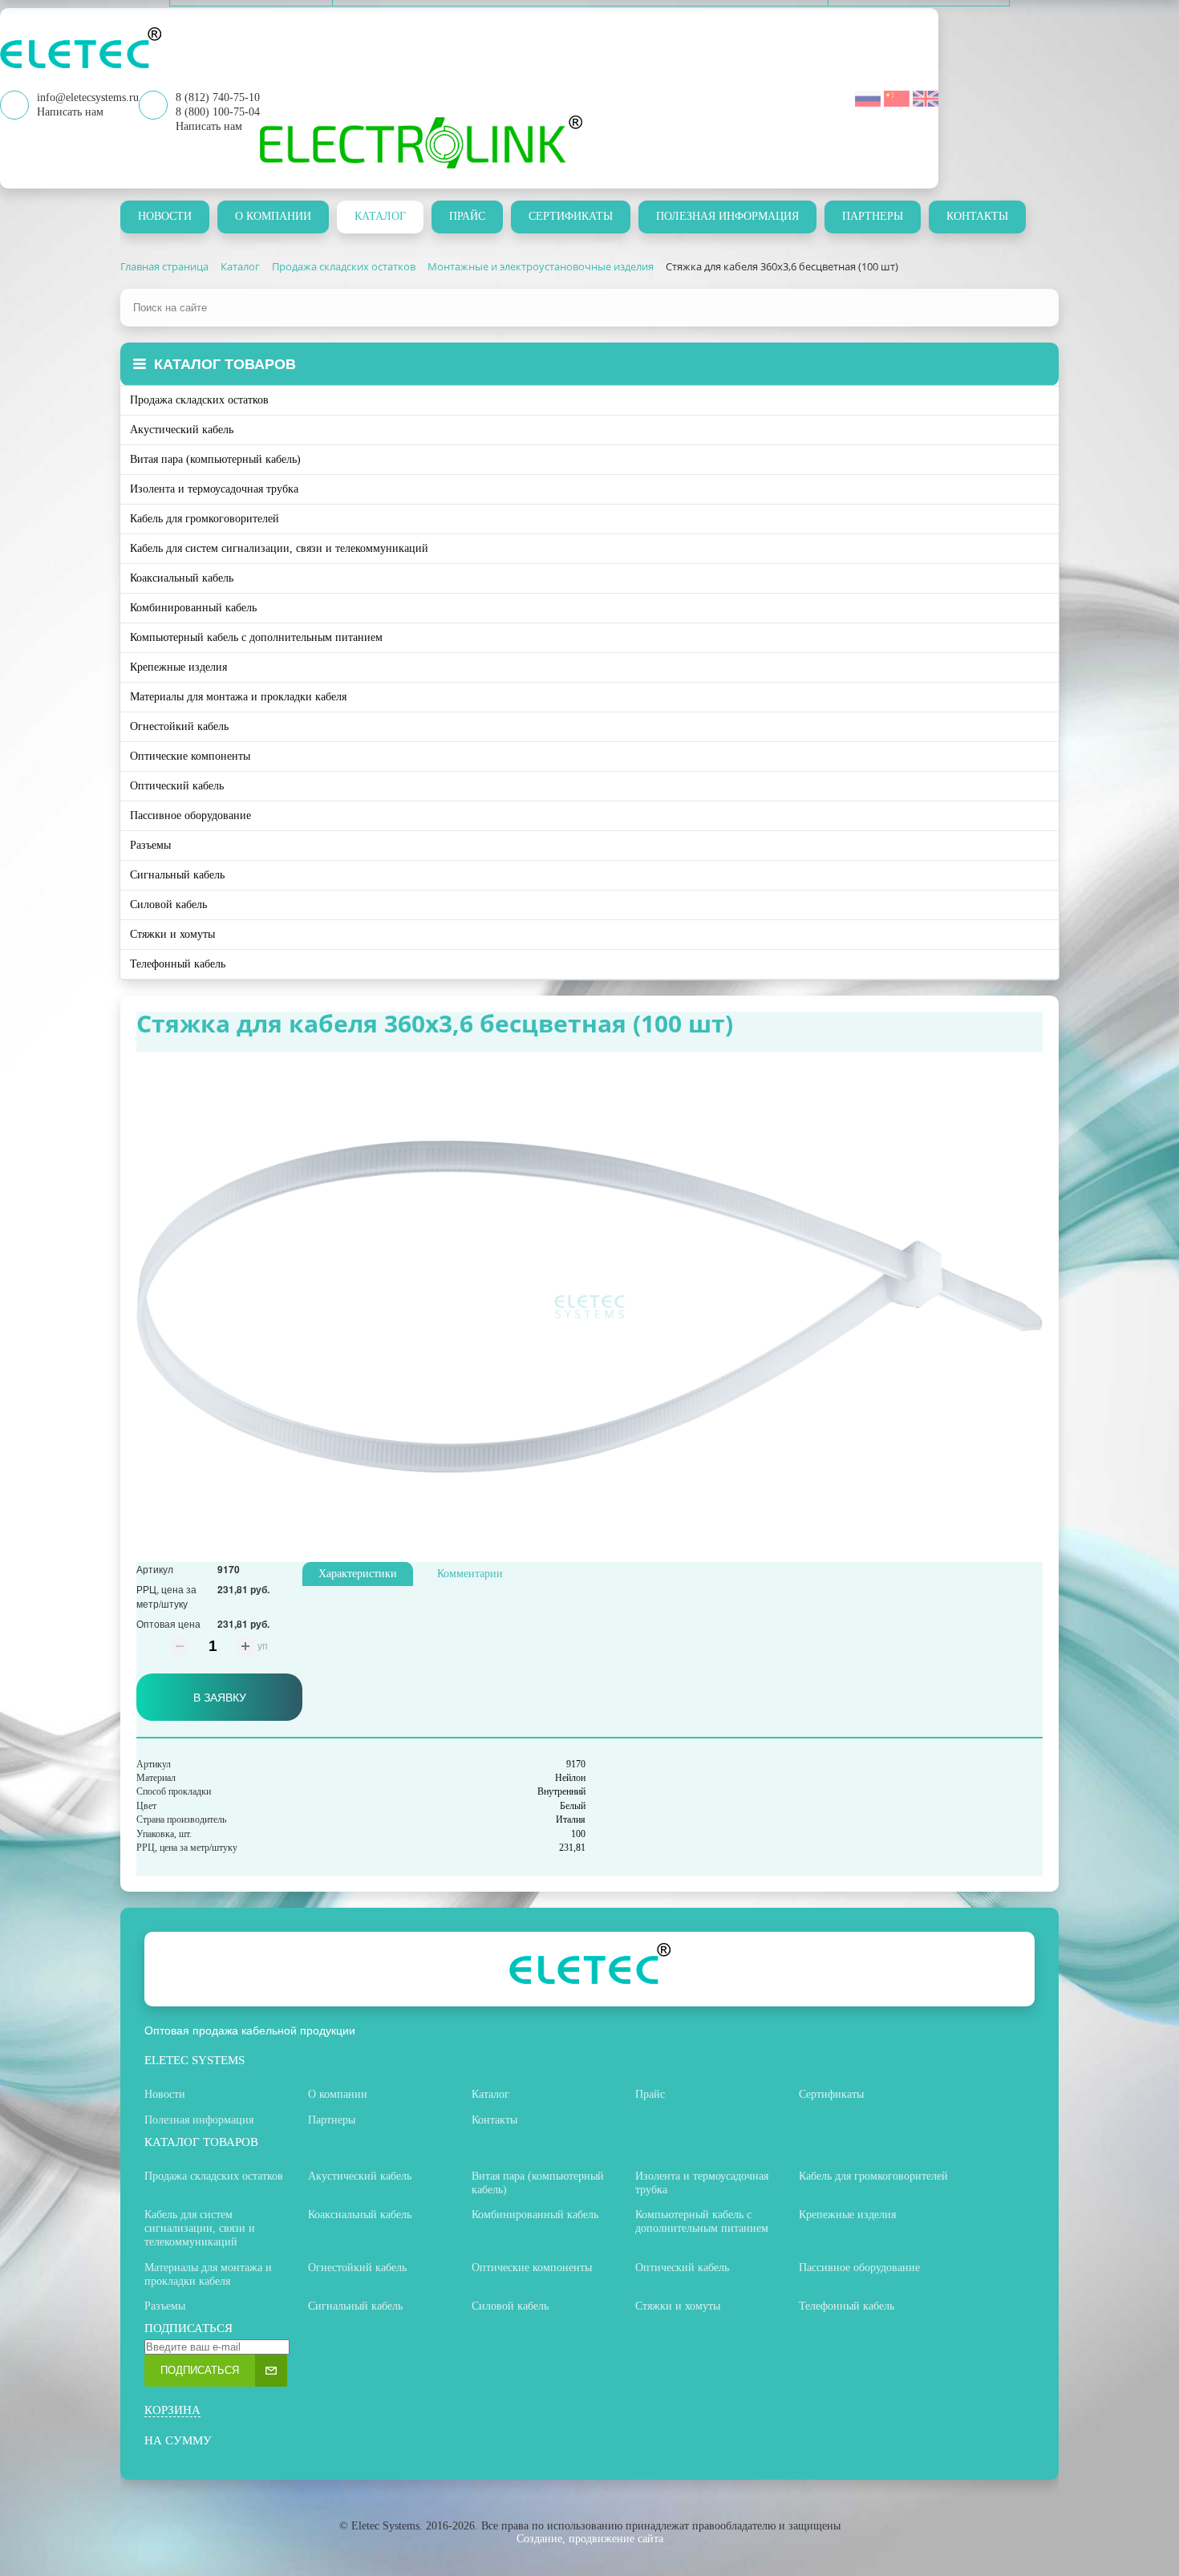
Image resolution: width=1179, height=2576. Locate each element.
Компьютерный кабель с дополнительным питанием (256, 637)
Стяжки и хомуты (172, 934)
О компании (273, 216)
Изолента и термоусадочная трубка (214, 489)
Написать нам (209, 126)
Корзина (172, 2410)
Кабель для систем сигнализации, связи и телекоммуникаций (279, 548)
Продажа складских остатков (199, 400)
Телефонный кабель (178, 964)
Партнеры (873, 216)
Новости (165, 216)
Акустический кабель (182, 430)
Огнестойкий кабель (179, 726)
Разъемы (150, 845)
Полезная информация (727, 216)
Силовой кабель (168, 905)
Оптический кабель (177, 786)
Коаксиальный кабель (182, 578)
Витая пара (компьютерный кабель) (215, 459)
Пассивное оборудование (190, 815)
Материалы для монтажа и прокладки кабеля (238, 697)
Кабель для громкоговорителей (205, 519)
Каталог (380, 216)
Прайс (467, 216)
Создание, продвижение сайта (590, 2539)
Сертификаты (571, 216)
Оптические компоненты (190, 756)
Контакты (977, 216)
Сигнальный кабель (177, 875)
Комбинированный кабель (193, 608)
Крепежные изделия (178, 667)
